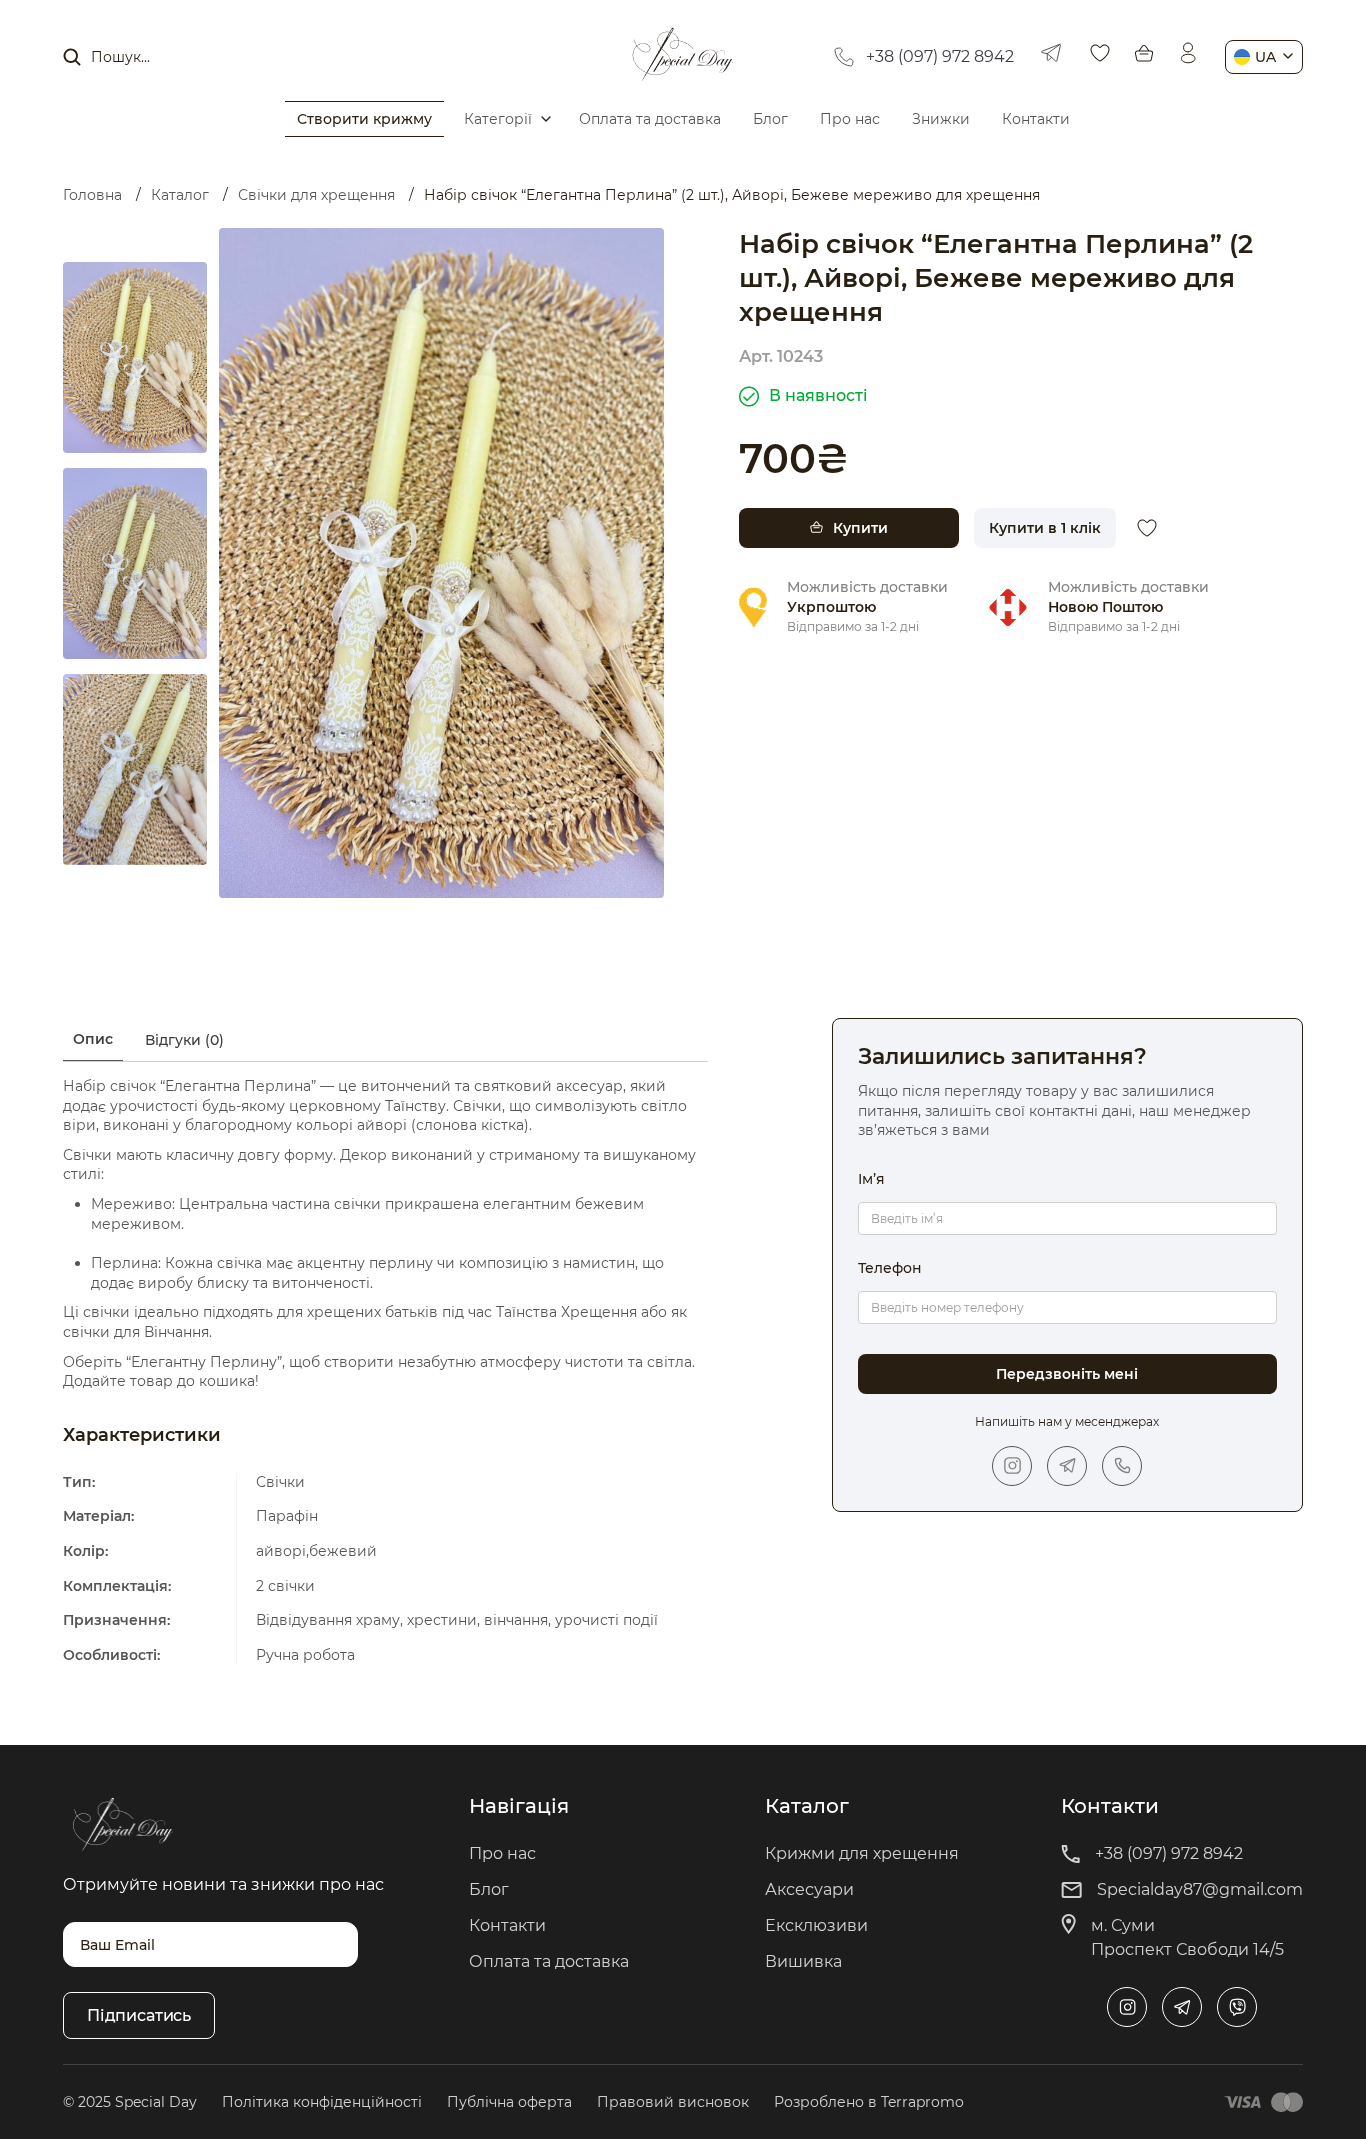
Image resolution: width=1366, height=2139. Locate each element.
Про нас (850, 119)
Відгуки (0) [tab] (184, 1040)
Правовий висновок (673, 2102)
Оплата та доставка (650, 119)
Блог (770, 119)
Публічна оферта (509, 2102)
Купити (860, 528)
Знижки (941, 119)
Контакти (1036, 119)
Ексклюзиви (816, 1925)
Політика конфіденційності (322, 2102)
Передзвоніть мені (1067, 1374)
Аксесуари (809, 1889)
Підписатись (139, 2015)
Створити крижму (364, 119)
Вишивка (803, 1961)
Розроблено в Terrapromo (869, 2102)
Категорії (498, 119)
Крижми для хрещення (862, 1853)
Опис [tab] (93, 1039)
